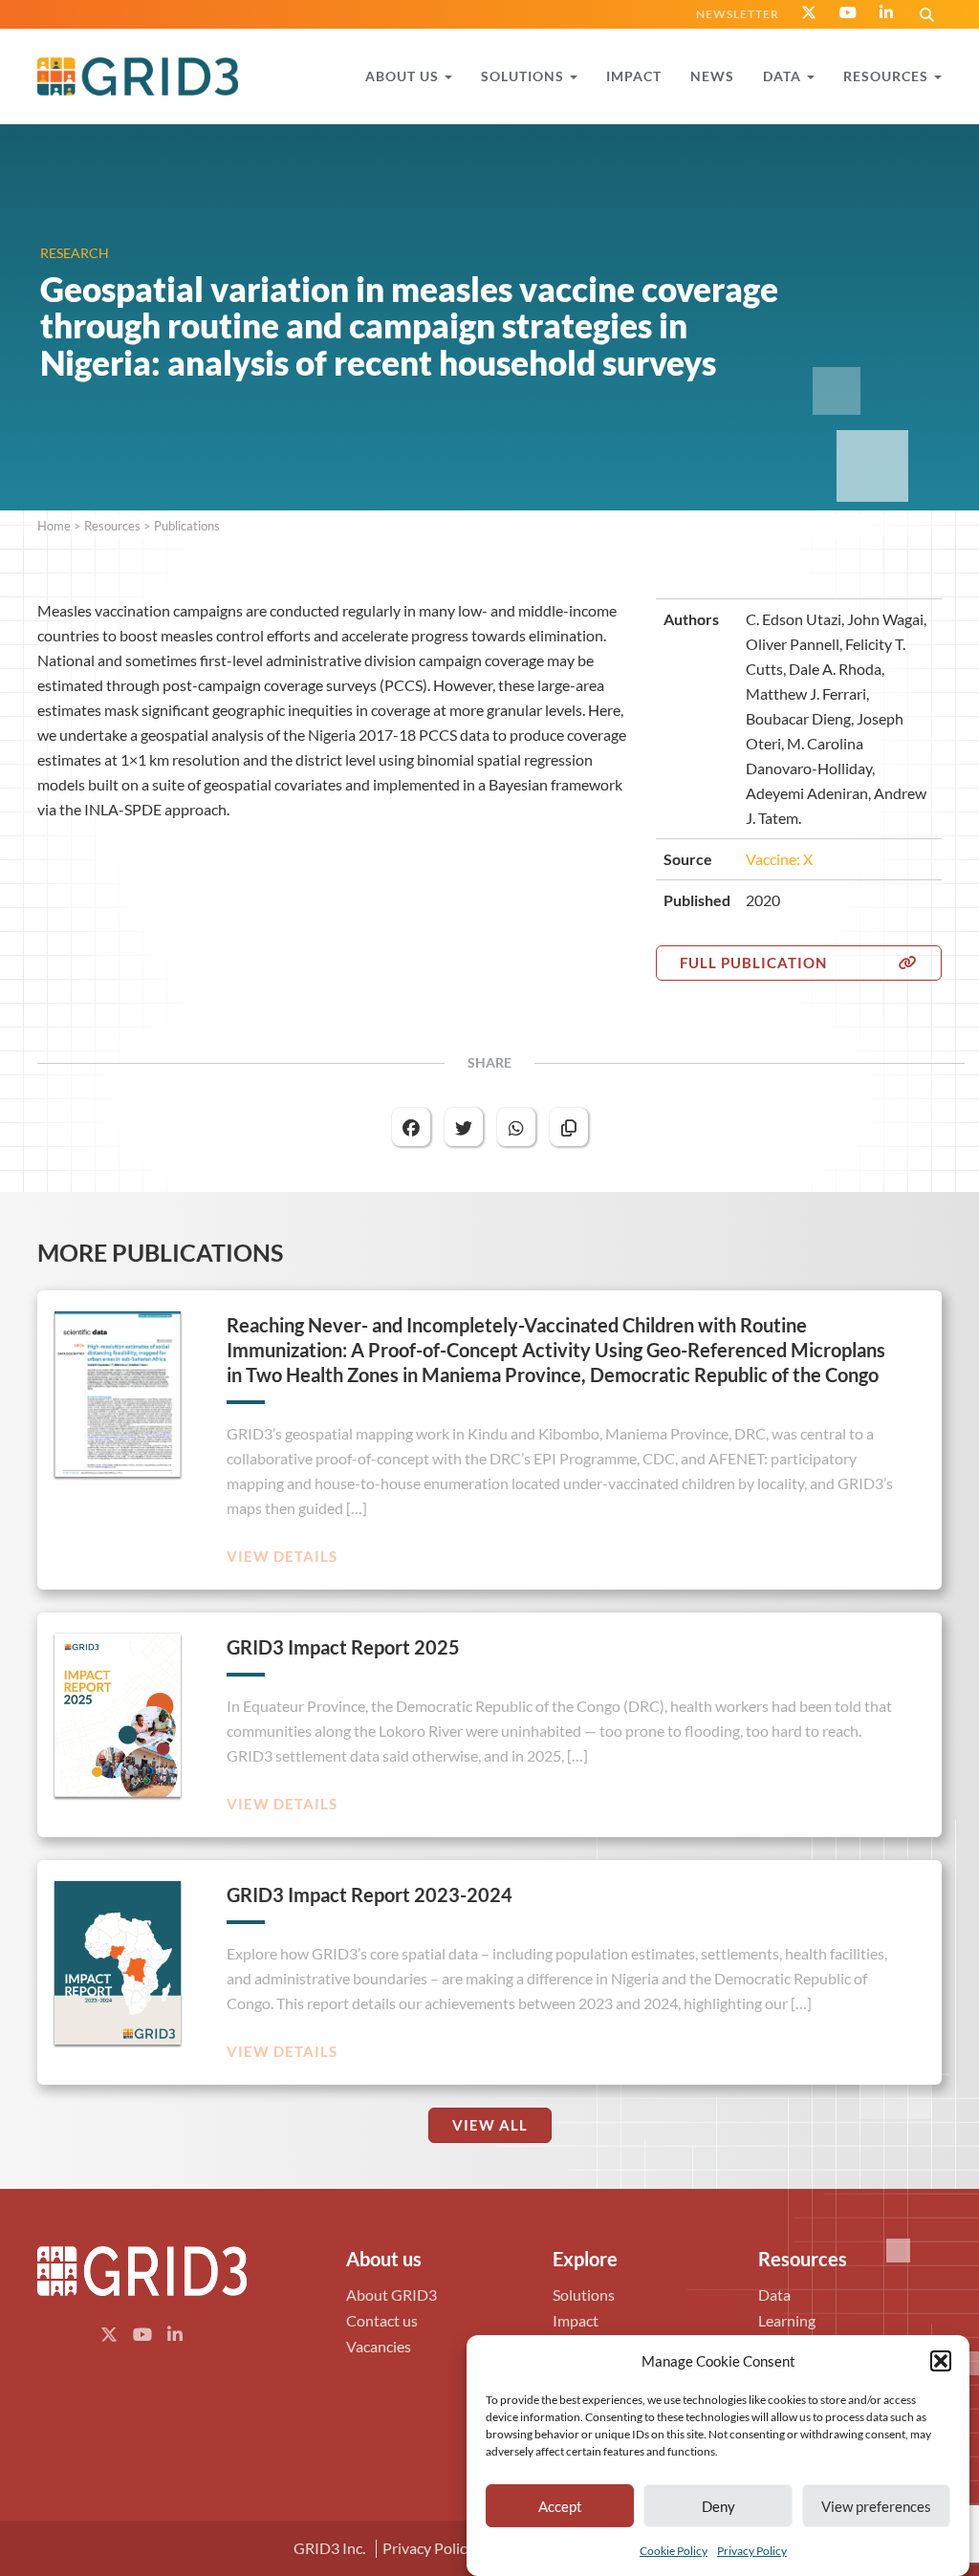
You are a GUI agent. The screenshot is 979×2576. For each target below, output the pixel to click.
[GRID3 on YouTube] (848, 12)
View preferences (876, 2506)
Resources (112, 526)
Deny (718, 2506)
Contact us (382, 2320)
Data (774, 2295)
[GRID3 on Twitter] (809, 12)
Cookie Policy (674, 2551)
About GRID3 (392, 2295)
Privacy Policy (752, 2551)
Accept (560, 2506)
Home (54, 526)
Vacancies (379, 2346)
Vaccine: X (779, 859)
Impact (576, 2320)
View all (490, 2125)
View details (282, 1557)
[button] (941, 2361)
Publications (187, 526)
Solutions (584, 2295)
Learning (787, 2320)
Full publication (753, 963)
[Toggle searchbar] (927, 14)
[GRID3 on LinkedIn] (887, 12)
